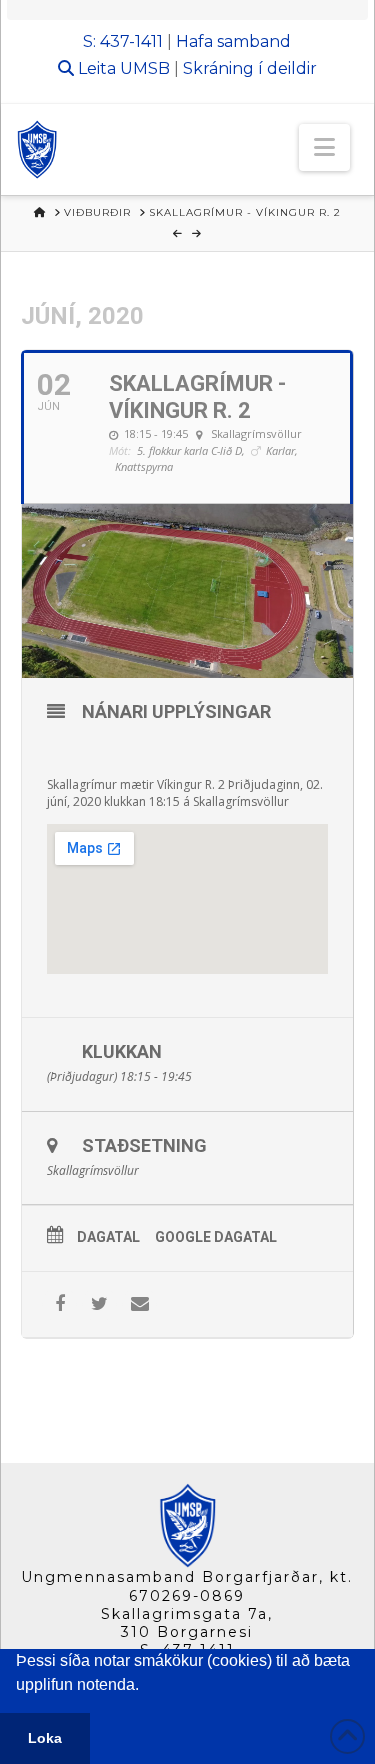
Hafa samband (233, 41)
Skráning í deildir (250, 68)
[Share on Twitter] (99, 1304)
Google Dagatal (216, 1237)
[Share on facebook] (59, 1304)
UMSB (145, 68)
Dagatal (108, 1237)
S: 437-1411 (123, 41)
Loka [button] (45, 1738)
